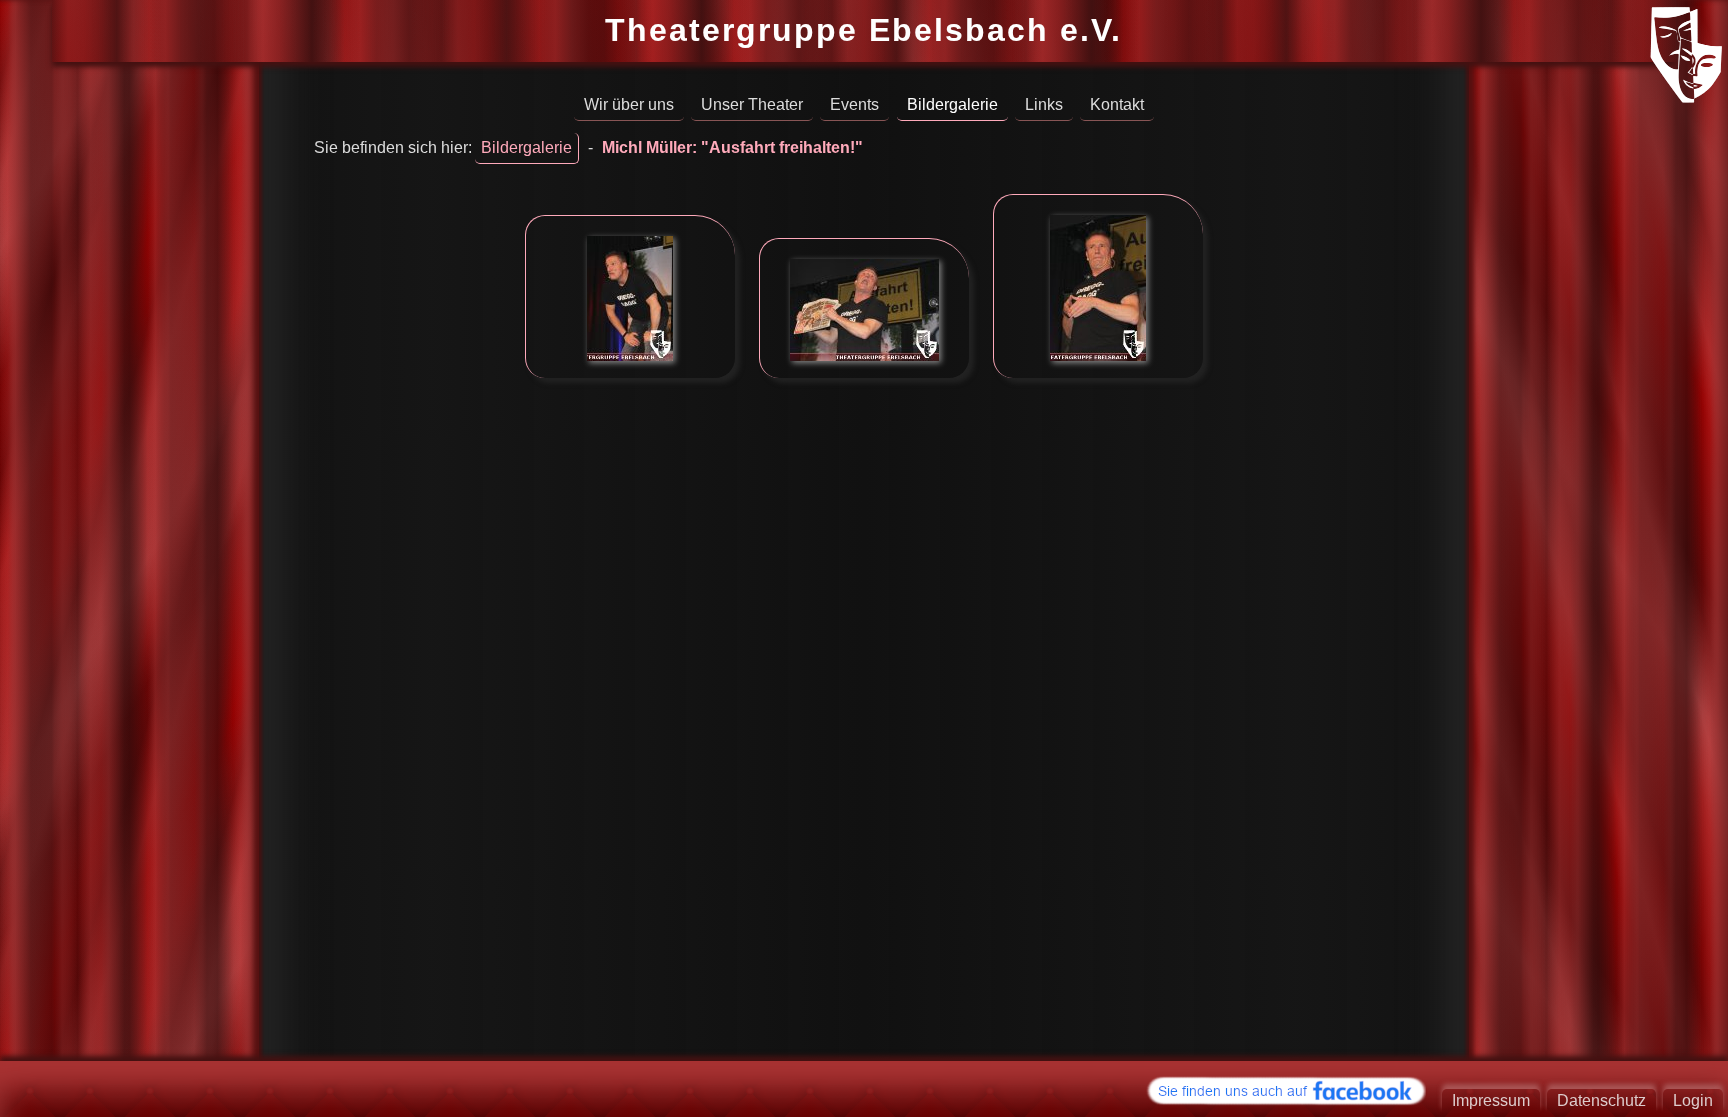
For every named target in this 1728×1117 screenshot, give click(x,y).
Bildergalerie (952, 104)
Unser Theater (752, 104)
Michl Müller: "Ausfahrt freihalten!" (732, 147)
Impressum (1491, 1100)
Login (1693, 1100)
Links (1044, 104)
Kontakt (1117, 104)
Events (854, 104)
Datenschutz (1601, 1100)
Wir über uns (629, 104)
